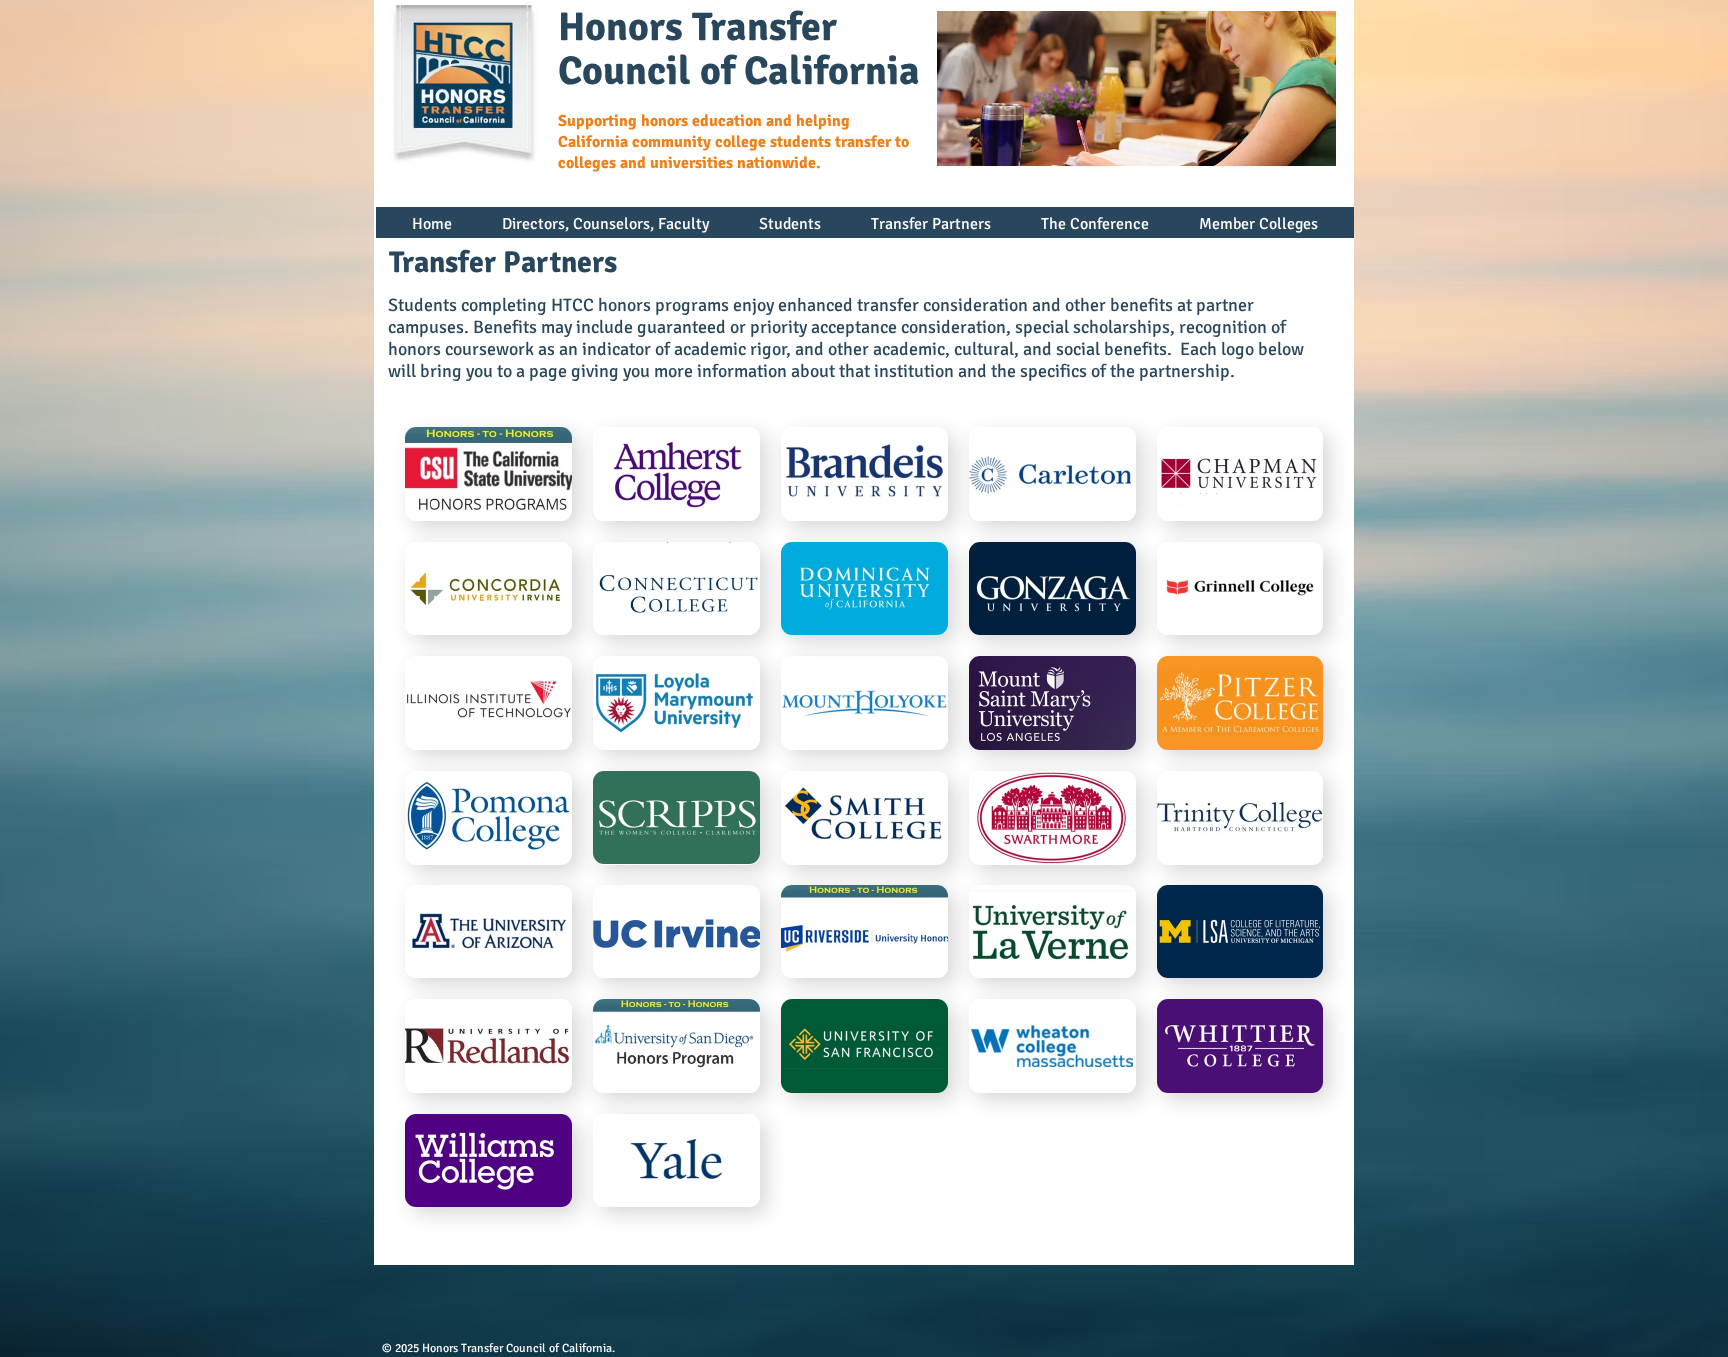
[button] (605, 231)
